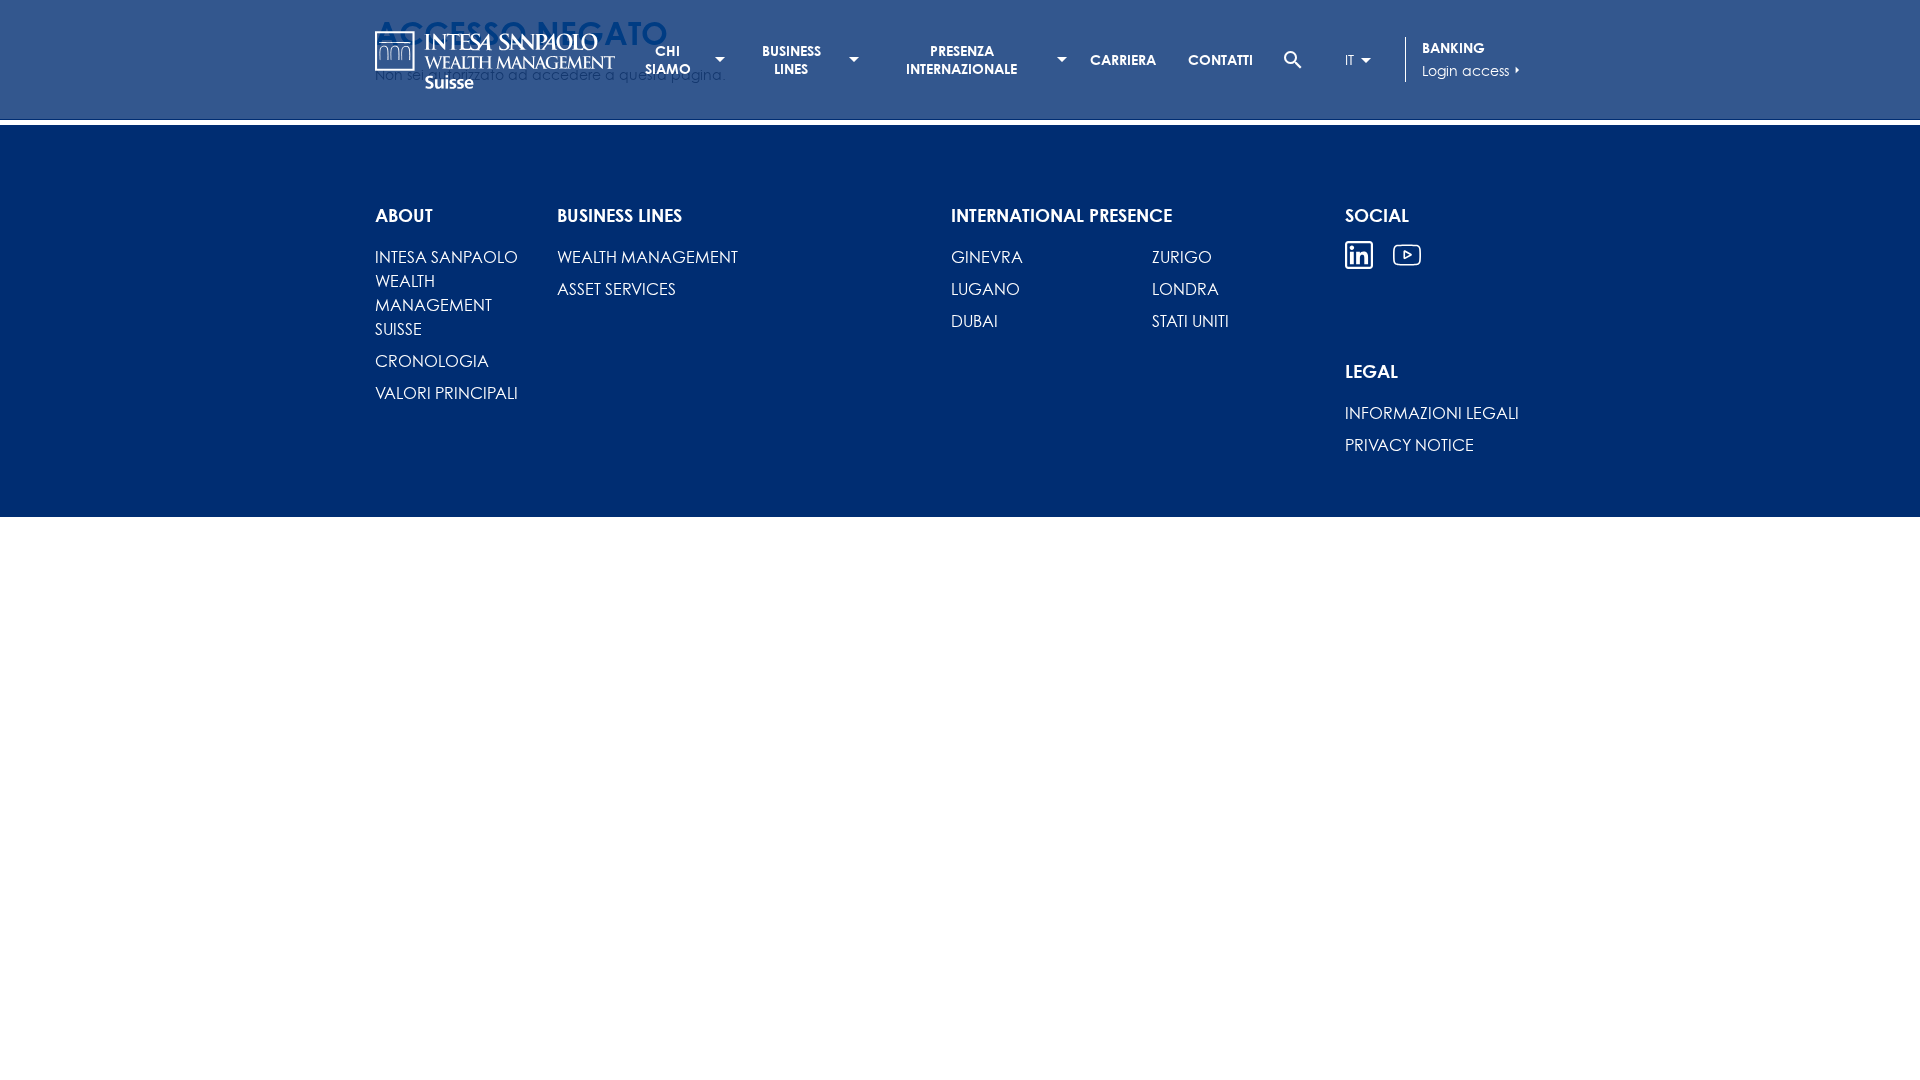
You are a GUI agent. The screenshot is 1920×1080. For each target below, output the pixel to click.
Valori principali (446, 393)
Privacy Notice (1409, 445)
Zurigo (1182, 257)
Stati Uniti (1190, 321)
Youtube (1407, 255)
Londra (1185, 289)
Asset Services (616, 289)
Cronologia (432, 361)
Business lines (791, 59)
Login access (1473, 70)
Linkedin (1359, 255)
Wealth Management (647, 257)
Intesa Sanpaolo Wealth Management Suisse (446, 293)
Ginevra (987, 257)
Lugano (985, 289)
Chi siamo (668, 59)
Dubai (974, 321)
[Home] (495, 60)
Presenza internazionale (961, 59)
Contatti (1220, 59)
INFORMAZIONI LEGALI (1432, 413)
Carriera (1123, 59)
